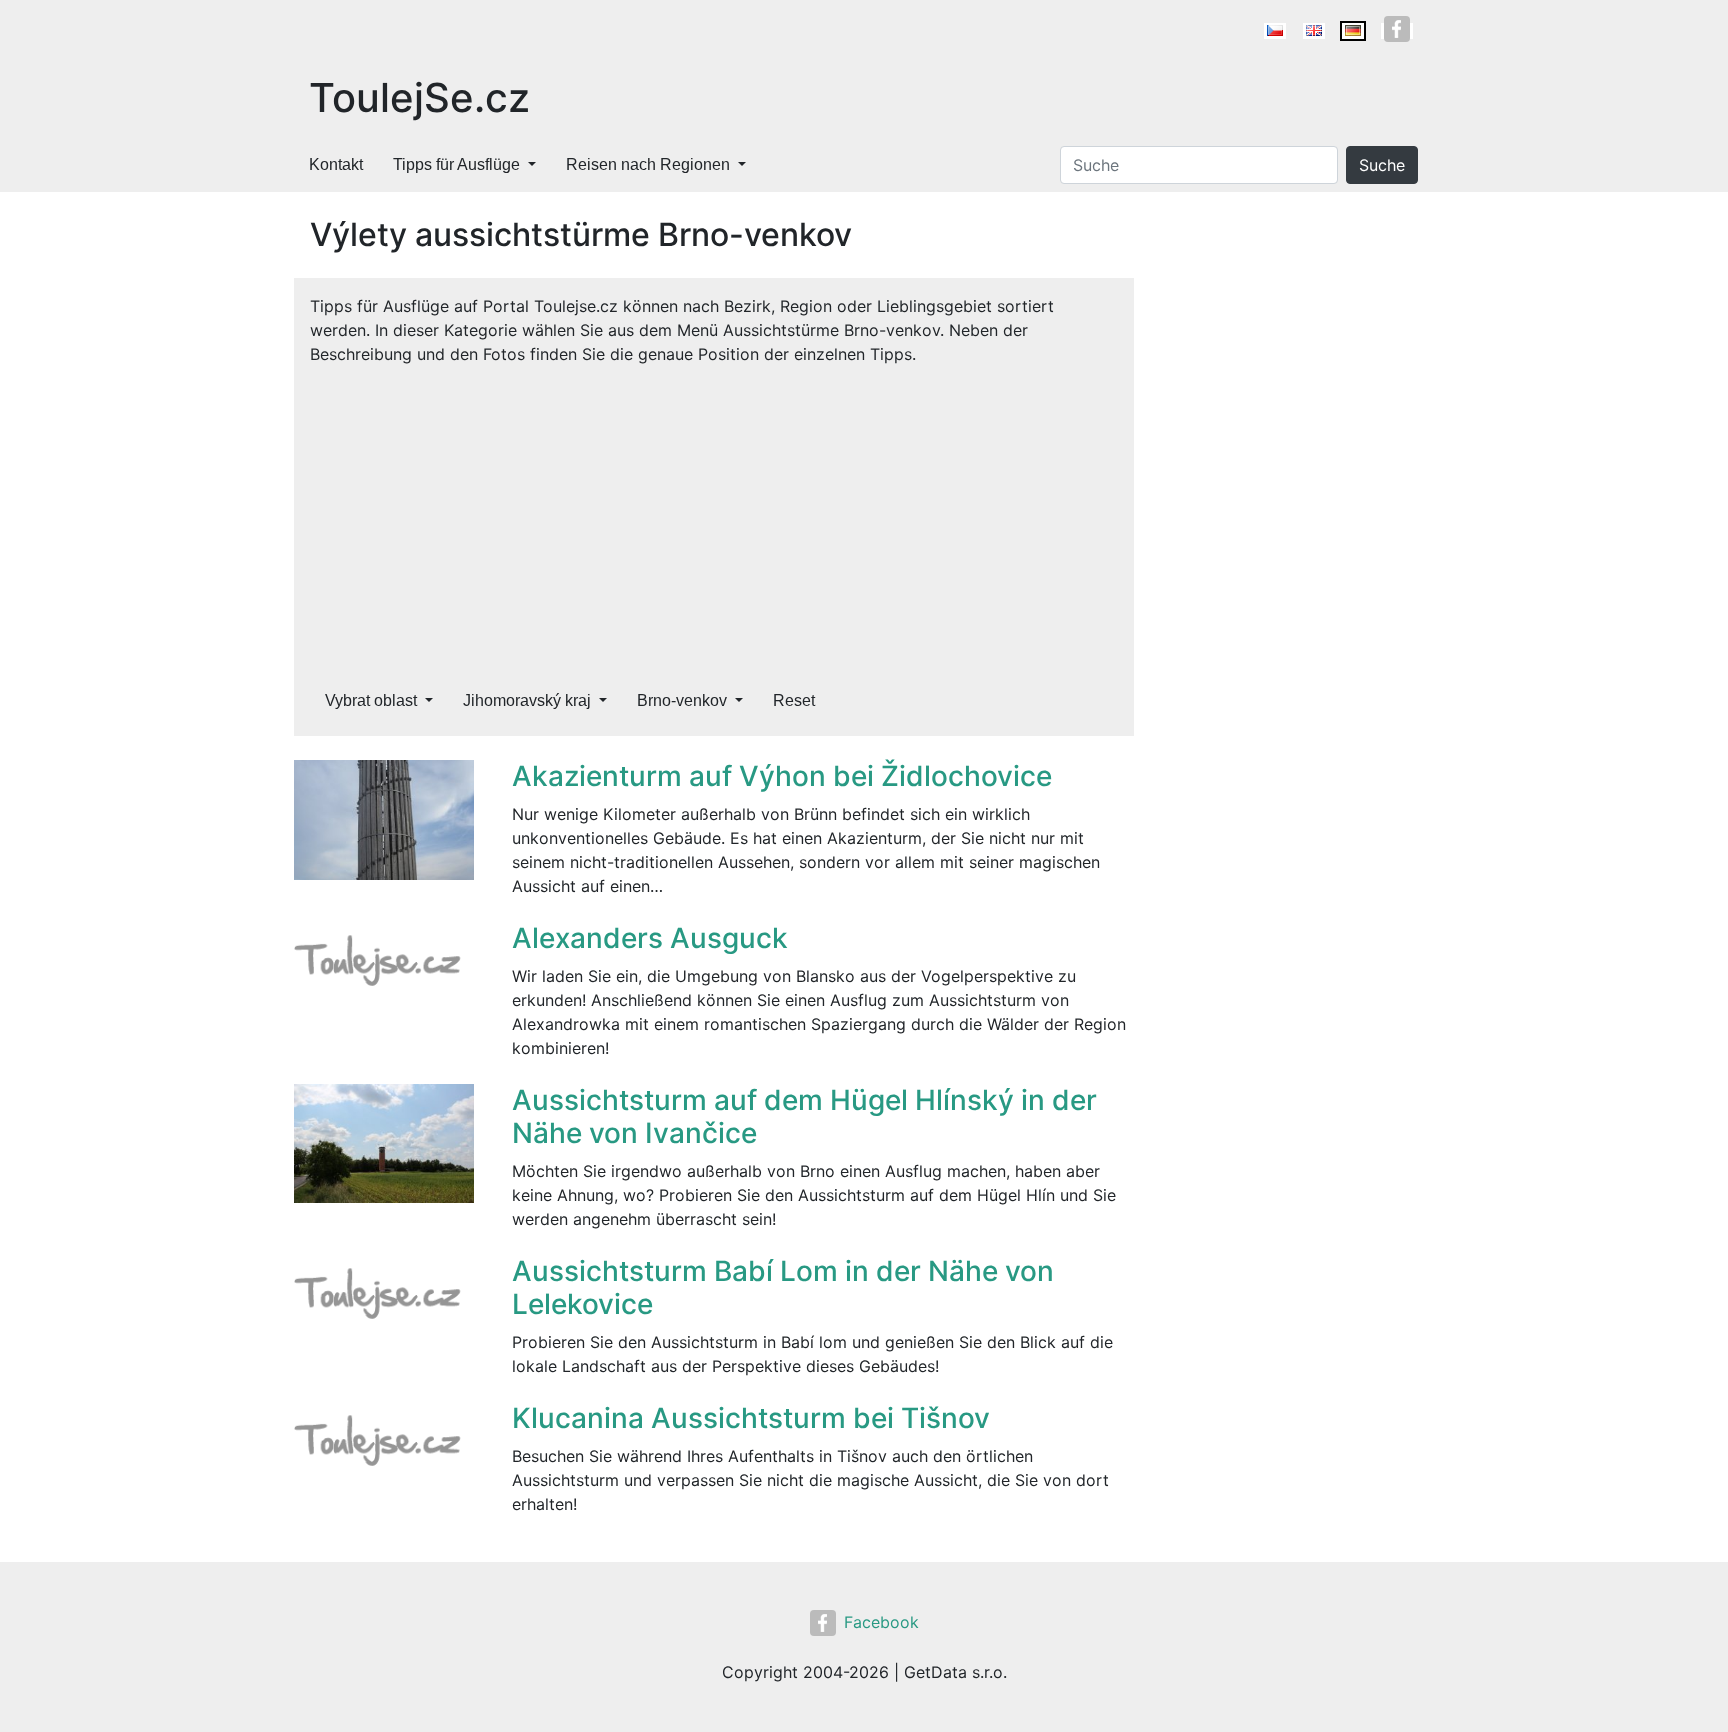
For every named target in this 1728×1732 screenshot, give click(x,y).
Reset (794, 700)
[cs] (1275, 31)
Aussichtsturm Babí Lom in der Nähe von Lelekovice (783, 1288)
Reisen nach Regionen (648, 164)
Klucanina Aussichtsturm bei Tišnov (751, 1418)
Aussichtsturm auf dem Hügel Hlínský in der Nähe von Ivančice (804, 1117)
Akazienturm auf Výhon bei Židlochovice (782, 776)
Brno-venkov (682, 700)
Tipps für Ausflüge (456, 164)
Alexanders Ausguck (650, 938)
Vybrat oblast (371, 700)
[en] (1314, 31)
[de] (1353, 31)
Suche (1382, 165)
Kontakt (336, 164)
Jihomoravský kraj (527, 700)
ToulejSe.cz (419, 97)
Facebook (881, 1622)
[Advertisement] (714, 516)
